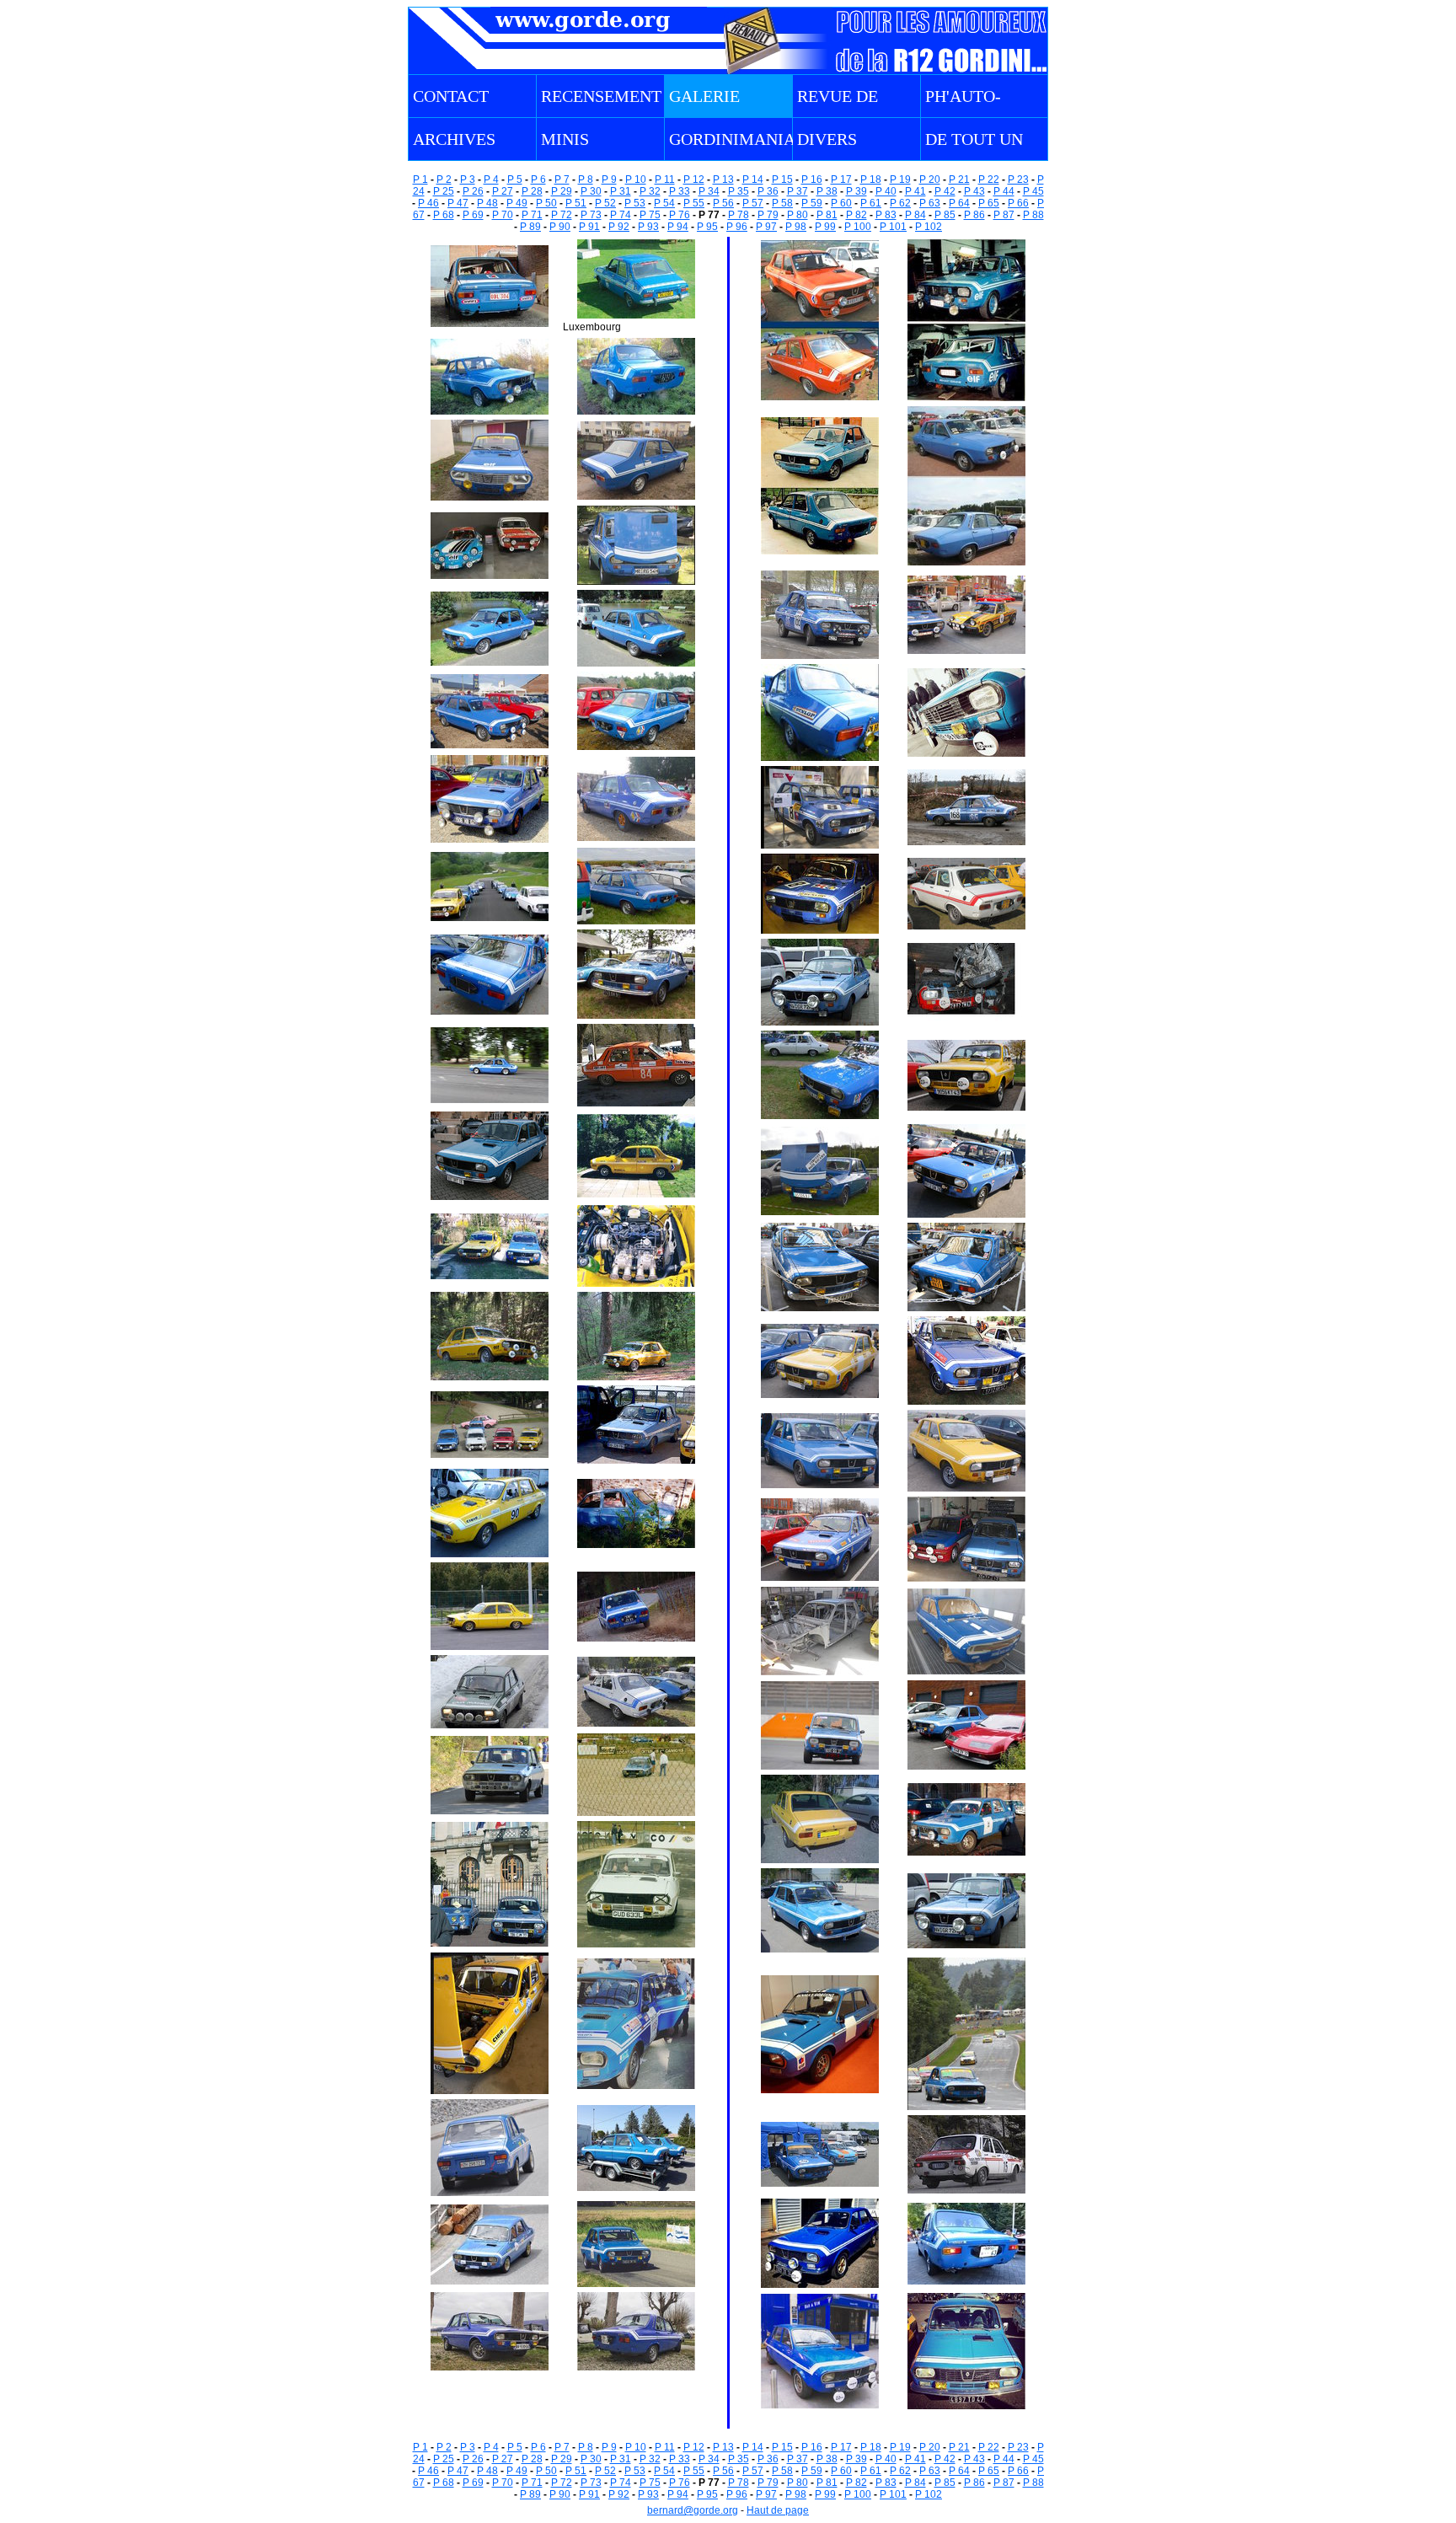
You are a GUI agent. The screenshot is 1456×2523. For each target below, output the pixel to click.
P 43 (974, 191)
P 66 (1018, 203)
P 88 (1033, 215)
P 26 (473, 191)
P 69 (473, 215)
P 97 (766, 227)
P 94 (678, 227)
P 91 (589, 227)
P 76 (680, 215)
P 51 (576, 203)
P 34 (709, 191)
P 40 (886, 191)
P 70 (503, 215)
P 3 (468, 179)
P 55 (694, 203)
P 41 (915, 191)
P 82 (856, 215)
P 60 (841, 203)
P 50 (546, 203)
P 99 (825, 227)
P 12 (694, 179)
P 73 (591, 215)
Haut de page (778, 2510)
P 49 (517, 203)
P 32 (650, 191)
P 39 (856, 191)
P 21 (959, 179)
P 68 (444, 215)
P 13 (723, 179)
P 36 (768, 191)
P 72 (562, 215)
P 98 (796, 227)
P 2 (444, 179)
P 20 (930, 179)
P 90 (560, 227)
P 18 (871, 179)
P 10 (636, 179)
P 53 (635, 203)
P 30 (591, 191)
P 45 (1033, 191)
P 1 (420, 179)
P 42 (945, 191)
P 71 (532, 215)
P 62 (900, 203)
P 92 (619, 227)
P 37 (798, 191)
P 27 (503, 191)
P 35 (739, 191)
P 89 (530, 227)
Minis (565, 139)
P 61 (871, 203)
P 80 (798, 215)
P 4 (491, 179)
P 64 (959, 203)
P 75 (650, 215)
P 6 (538, 179)
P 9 (609, 179)
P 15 (782, 179)
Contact (451, 96)
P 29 (562, 191)
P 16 (812, 179)
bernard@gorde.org (693, 2510)
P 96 (737, 227)
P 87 (1004, 215)
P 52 (605, 203)
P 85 (945, 215)
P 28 (532, 191)
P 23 (1018, 179)
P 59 (812, 203)
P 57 (753, 203)
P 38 (827, 191)
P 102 (929, 227)
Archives (454, 139)
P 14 (753, 179)
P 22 (989, 179)
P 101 (893, 227)
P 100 (858, 227)
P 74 (621, 215)
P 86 (974, 215)
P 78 (739, 215)
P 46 (428, 203)
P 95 (707, 227)
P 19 (900, 179)
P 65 (989, 203)
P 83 (886, 215)
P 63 (930, 203)
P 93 (648, 227)
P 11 (665, 179)
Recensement (601, 96)
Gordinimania (732, 139)
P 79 (768, 215)
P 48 (487, 203)
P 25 (444, 191)
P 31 (621, 191)
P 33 (680, 191)
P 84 (915, 215)
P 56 (723, 203)
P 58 (782, 203)
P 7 (562, 179)
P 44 (1004, 191)
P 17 (841, 179)
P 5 (515, 179)
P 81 (827, 215)
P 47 (458, 203)
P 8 (586, 179)
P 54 (664, 203)
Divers (827, 139)
